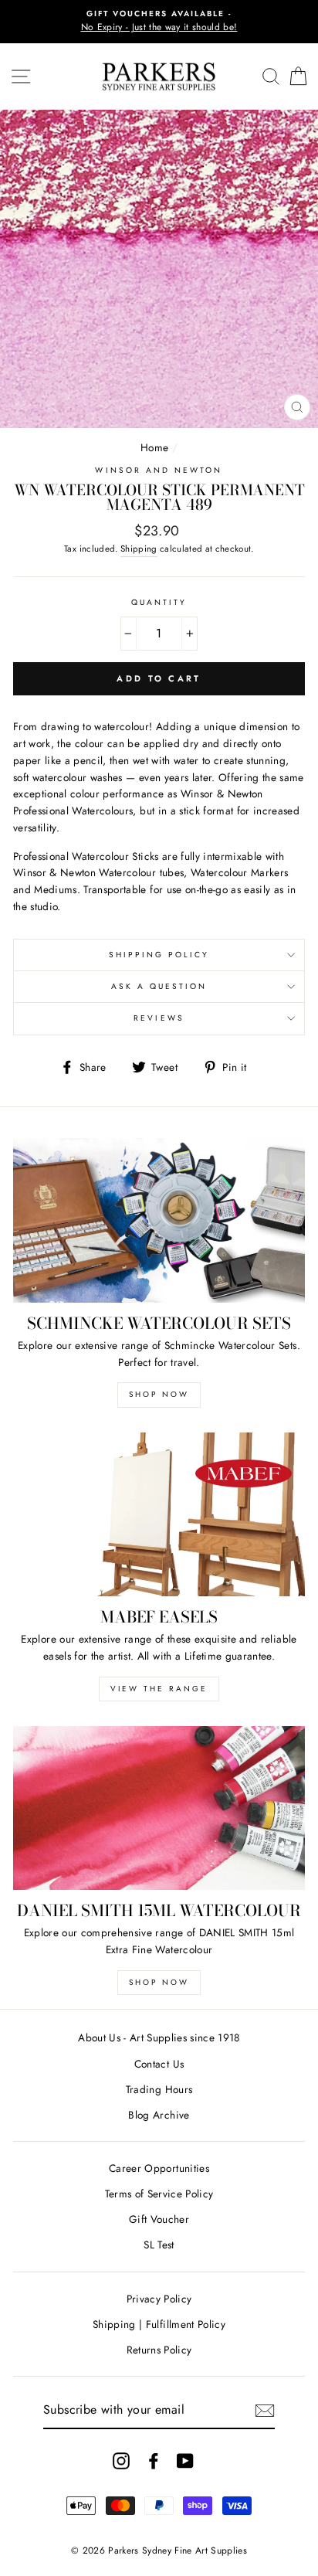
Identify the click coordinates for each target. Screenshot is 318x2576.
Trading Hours (159, 2089)
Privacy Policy (159, 2299)
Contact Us (159, 2064)
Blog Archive (159, 2115)
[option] (159, 22)
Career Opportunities (159, 2168)
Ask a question (159, 986)
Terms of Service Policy (159, 2194)
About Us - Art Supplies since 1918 (159, 2037)
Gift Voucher (159, 2219)
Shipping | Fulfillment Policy (159, 2324)
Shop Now (159, 1394)
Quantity (159, 602)
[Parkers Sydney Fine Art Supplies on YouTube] (185, 2461)
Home (154, 447)
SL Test (159, 2245)
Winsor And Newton (159, 470)
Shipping (139, 549)
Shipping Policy (159, 955)
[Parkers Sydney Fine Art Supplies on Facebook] (154, 2461)
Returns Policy (159, 2350)
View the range (159, 1689)
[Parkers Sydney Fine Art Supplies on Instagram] (121, 2461)
